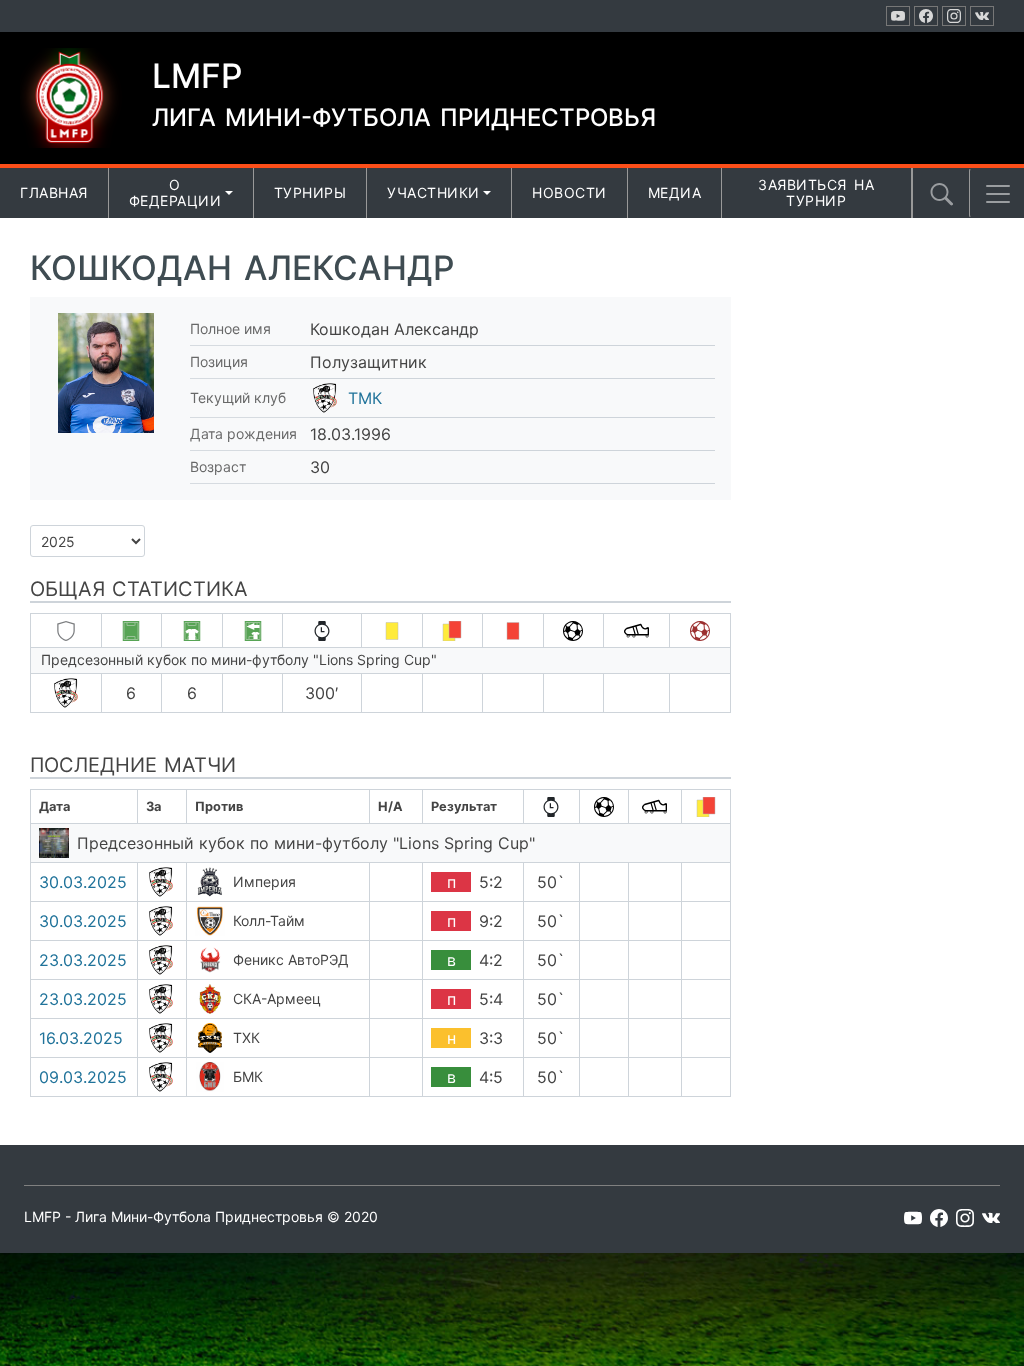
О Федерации (175, 193)
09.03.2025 (83, 1077)
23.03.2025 (83, 960)
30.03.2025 (83, 882)
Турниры (310, 192)
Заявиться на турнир (816, 193)
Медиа (675, 192)
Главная (54, 192)
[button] (998, 194)
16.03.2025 (81, 1038)
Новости (569, 192)
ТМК (365, 398)
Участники (433, 192)
